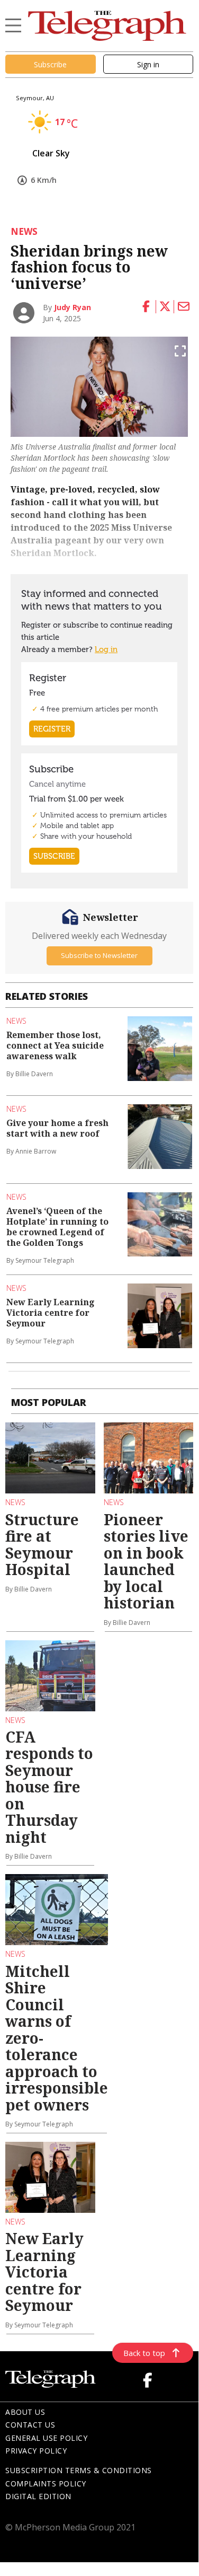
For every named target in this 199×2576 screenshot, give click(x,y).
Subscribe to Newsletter (99, 955)
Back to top (144, 2353)
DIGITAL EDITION (38, 2496)
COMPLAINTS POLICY (46, 2483)
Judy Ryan (73, 307)
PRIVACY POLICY (36, 2451)
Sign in (148, 64)
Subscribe (50, 64)
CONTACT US (30, 2425)
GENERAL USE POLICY (46, 2438)
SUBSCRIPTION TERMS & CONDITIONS (79, 2470)
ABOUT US (25, 2412)
